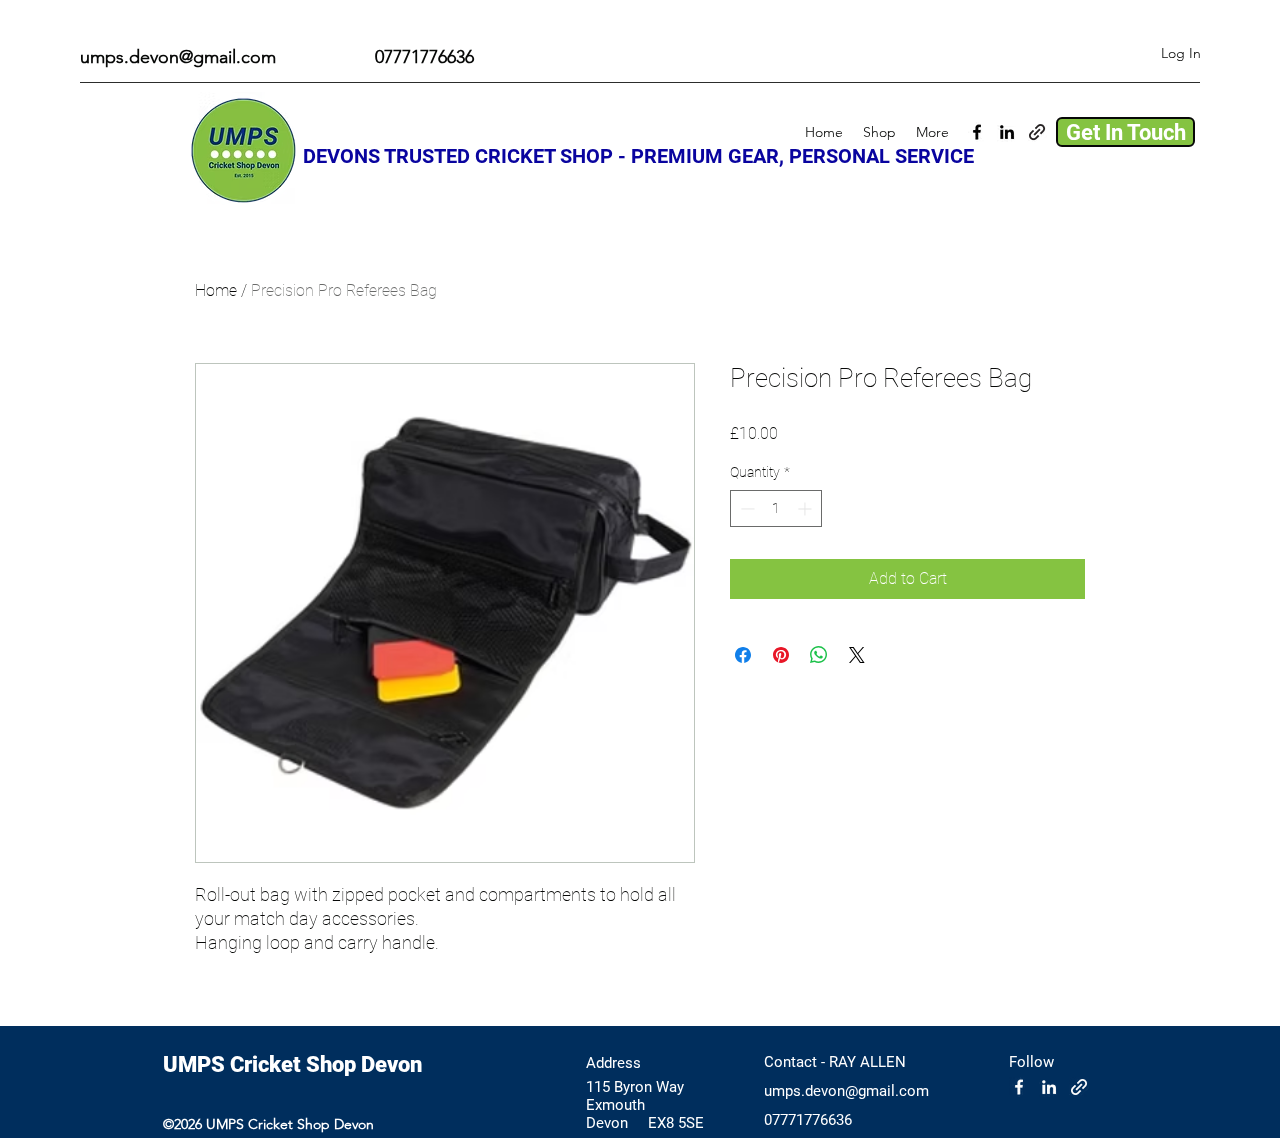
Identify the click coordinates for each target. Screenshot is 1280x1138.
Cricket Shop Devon (326, 1064)
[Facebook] (977, 132)
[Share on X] (857, 655)
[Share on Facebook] (743, 655)
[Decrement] (745, 508)
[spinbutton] (776, 508)
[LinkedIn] (1007, 132)
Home (216, 290)
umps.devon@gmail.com (178, 57)
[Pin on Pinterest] (781, 655)
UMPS (196, 1064)
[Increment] (806, 508)
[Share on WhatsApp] (819, 655)
